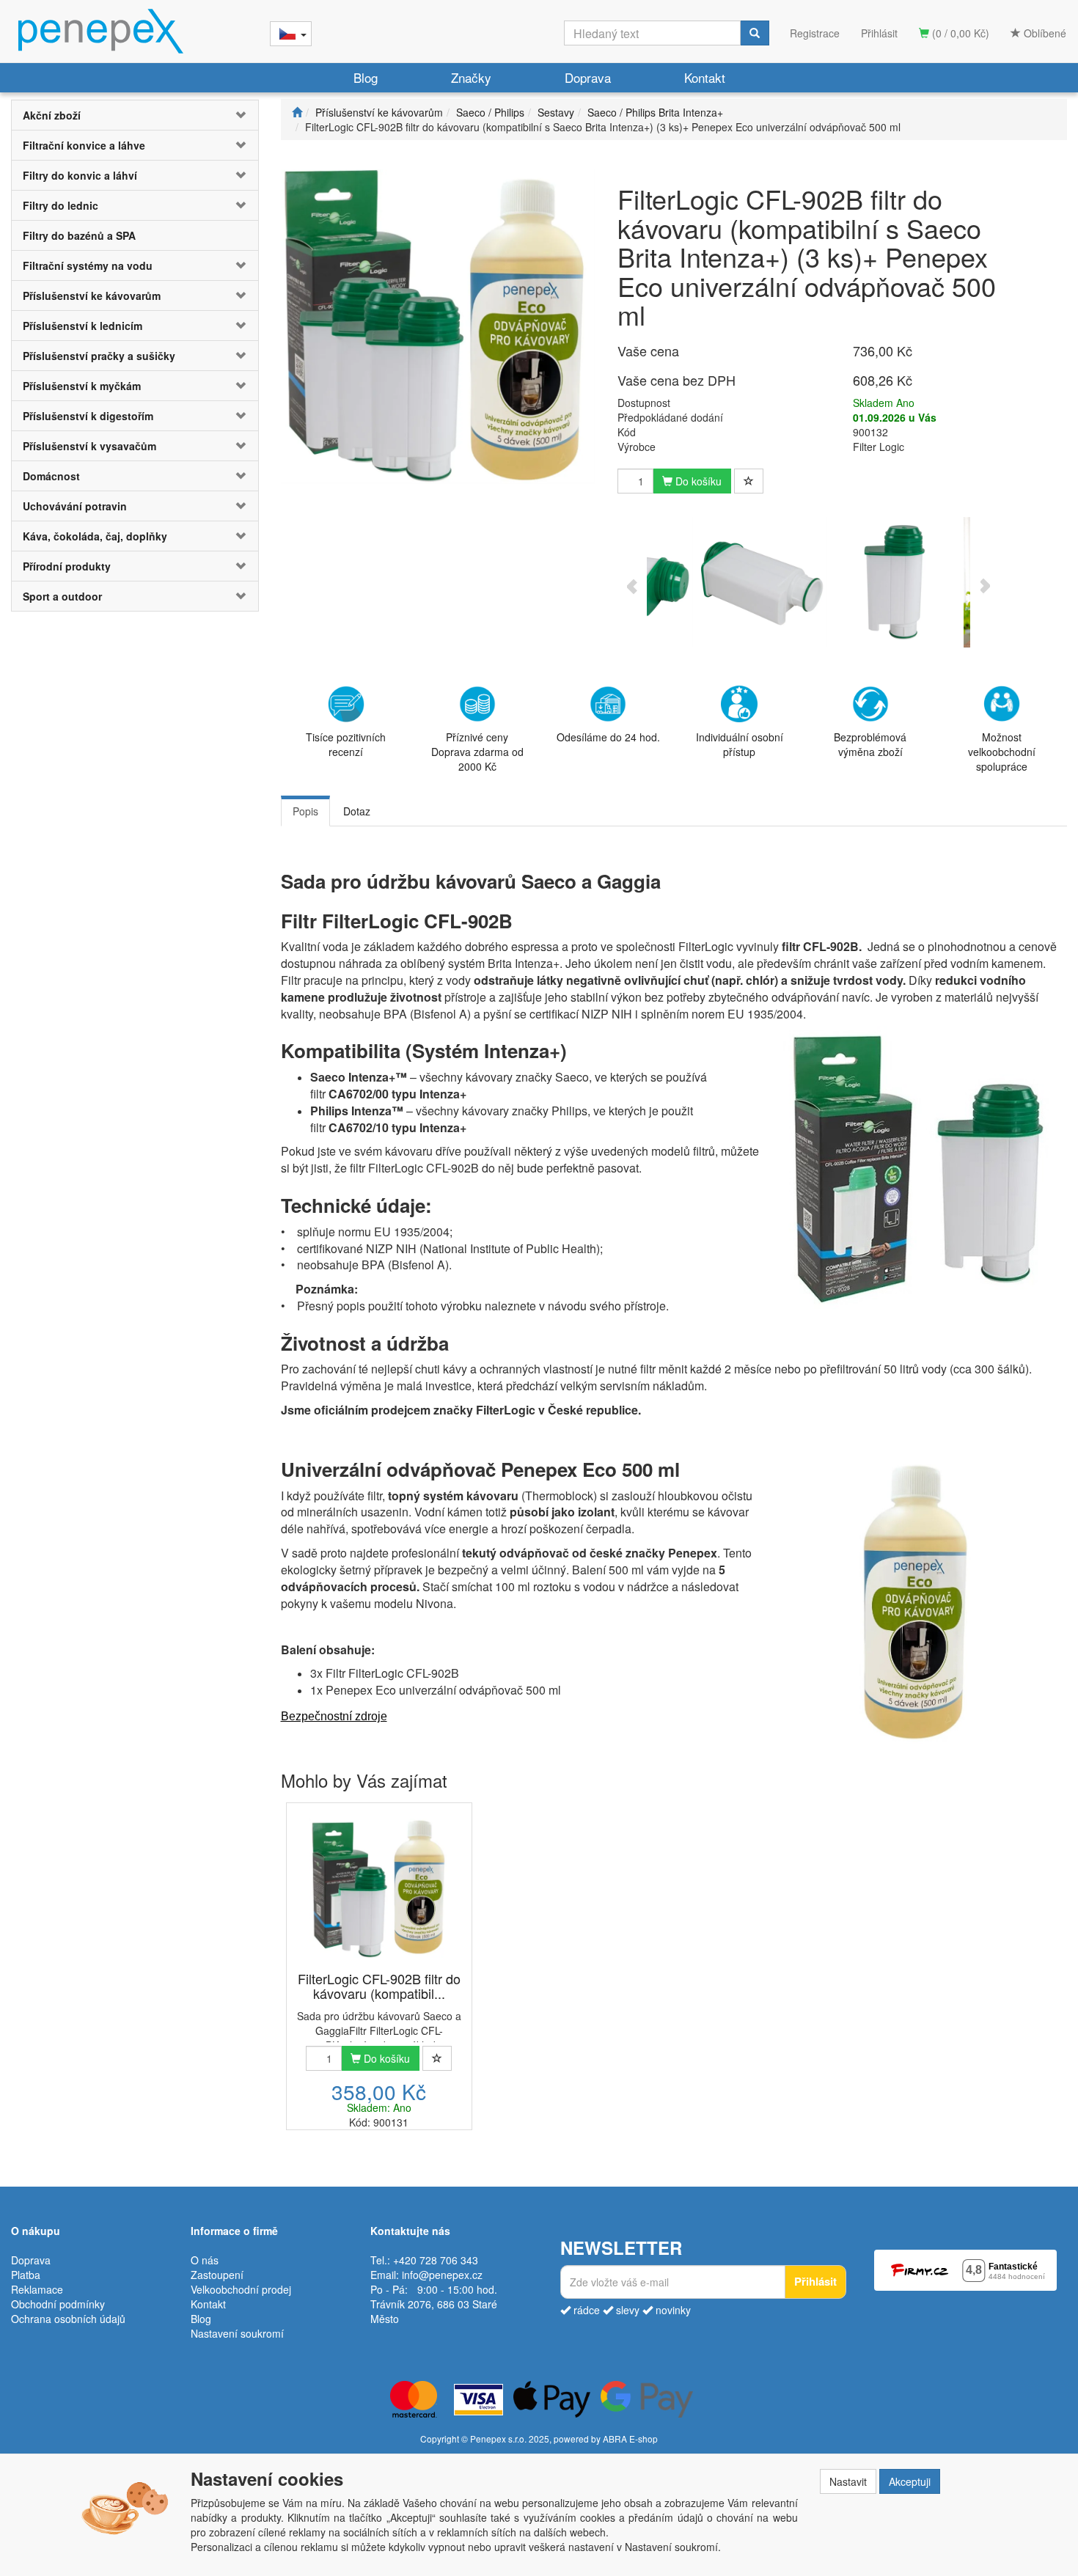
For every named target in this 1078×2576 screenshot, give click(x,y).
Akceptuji (910, 2481)
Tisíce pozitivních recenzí (346, 744)
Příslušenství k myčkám (82, 386)
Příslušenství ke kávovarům (92, 296)
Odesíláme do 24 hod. (608, 737)
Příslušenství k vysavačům (89, 446)
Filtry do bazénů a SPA (79, 235)
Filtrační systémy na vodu (88, 265)
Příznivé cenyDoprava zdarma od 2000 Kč (477, 752)
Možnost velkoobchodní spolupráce (1002, 752)
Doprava (588, 77)
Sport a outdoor (62, 596)
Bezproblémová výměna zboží (870, 744)
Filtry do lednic (60, 205)
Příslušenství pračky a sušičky (99, 356)
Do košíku (697, 481)
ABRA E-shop (630, 2439)
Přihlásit (879, 33)
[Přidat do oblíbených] (749, 481)
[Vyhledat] (755, 33)
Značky (471, 77)
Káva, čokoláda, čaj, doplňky (95, 536)
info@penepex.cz (442, 2275)
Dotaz (357, 811)
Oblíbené (1044, 33)
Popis (305, 811)
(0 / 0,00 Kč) (959, 33)
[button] (238, 115)
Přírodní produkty (67, 566)
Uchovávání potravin (75, 506)
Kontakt (705, 77)
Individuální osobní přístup (740, 744)
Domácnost (51, 476)
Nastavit (848, 2481)
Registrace (815, 33)
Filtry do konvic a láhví (80, 175)
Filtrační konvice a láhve (84, 145)
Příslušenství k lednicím (82, 326)
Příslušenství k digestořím (88, 416)
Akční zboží (52, 115)
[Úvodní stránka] (297, 112)
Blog (366, 77)
